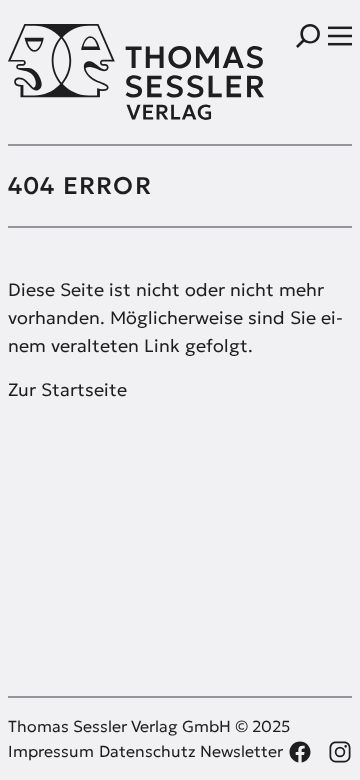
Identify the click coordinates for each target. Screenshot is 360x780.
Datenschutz (147, 751)
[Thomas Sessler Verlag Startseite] (94, 72)
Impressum (51, 751)
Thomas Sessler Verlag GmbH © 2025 (149, 726)
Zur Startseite (67, 389)
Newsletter (241, 751)
